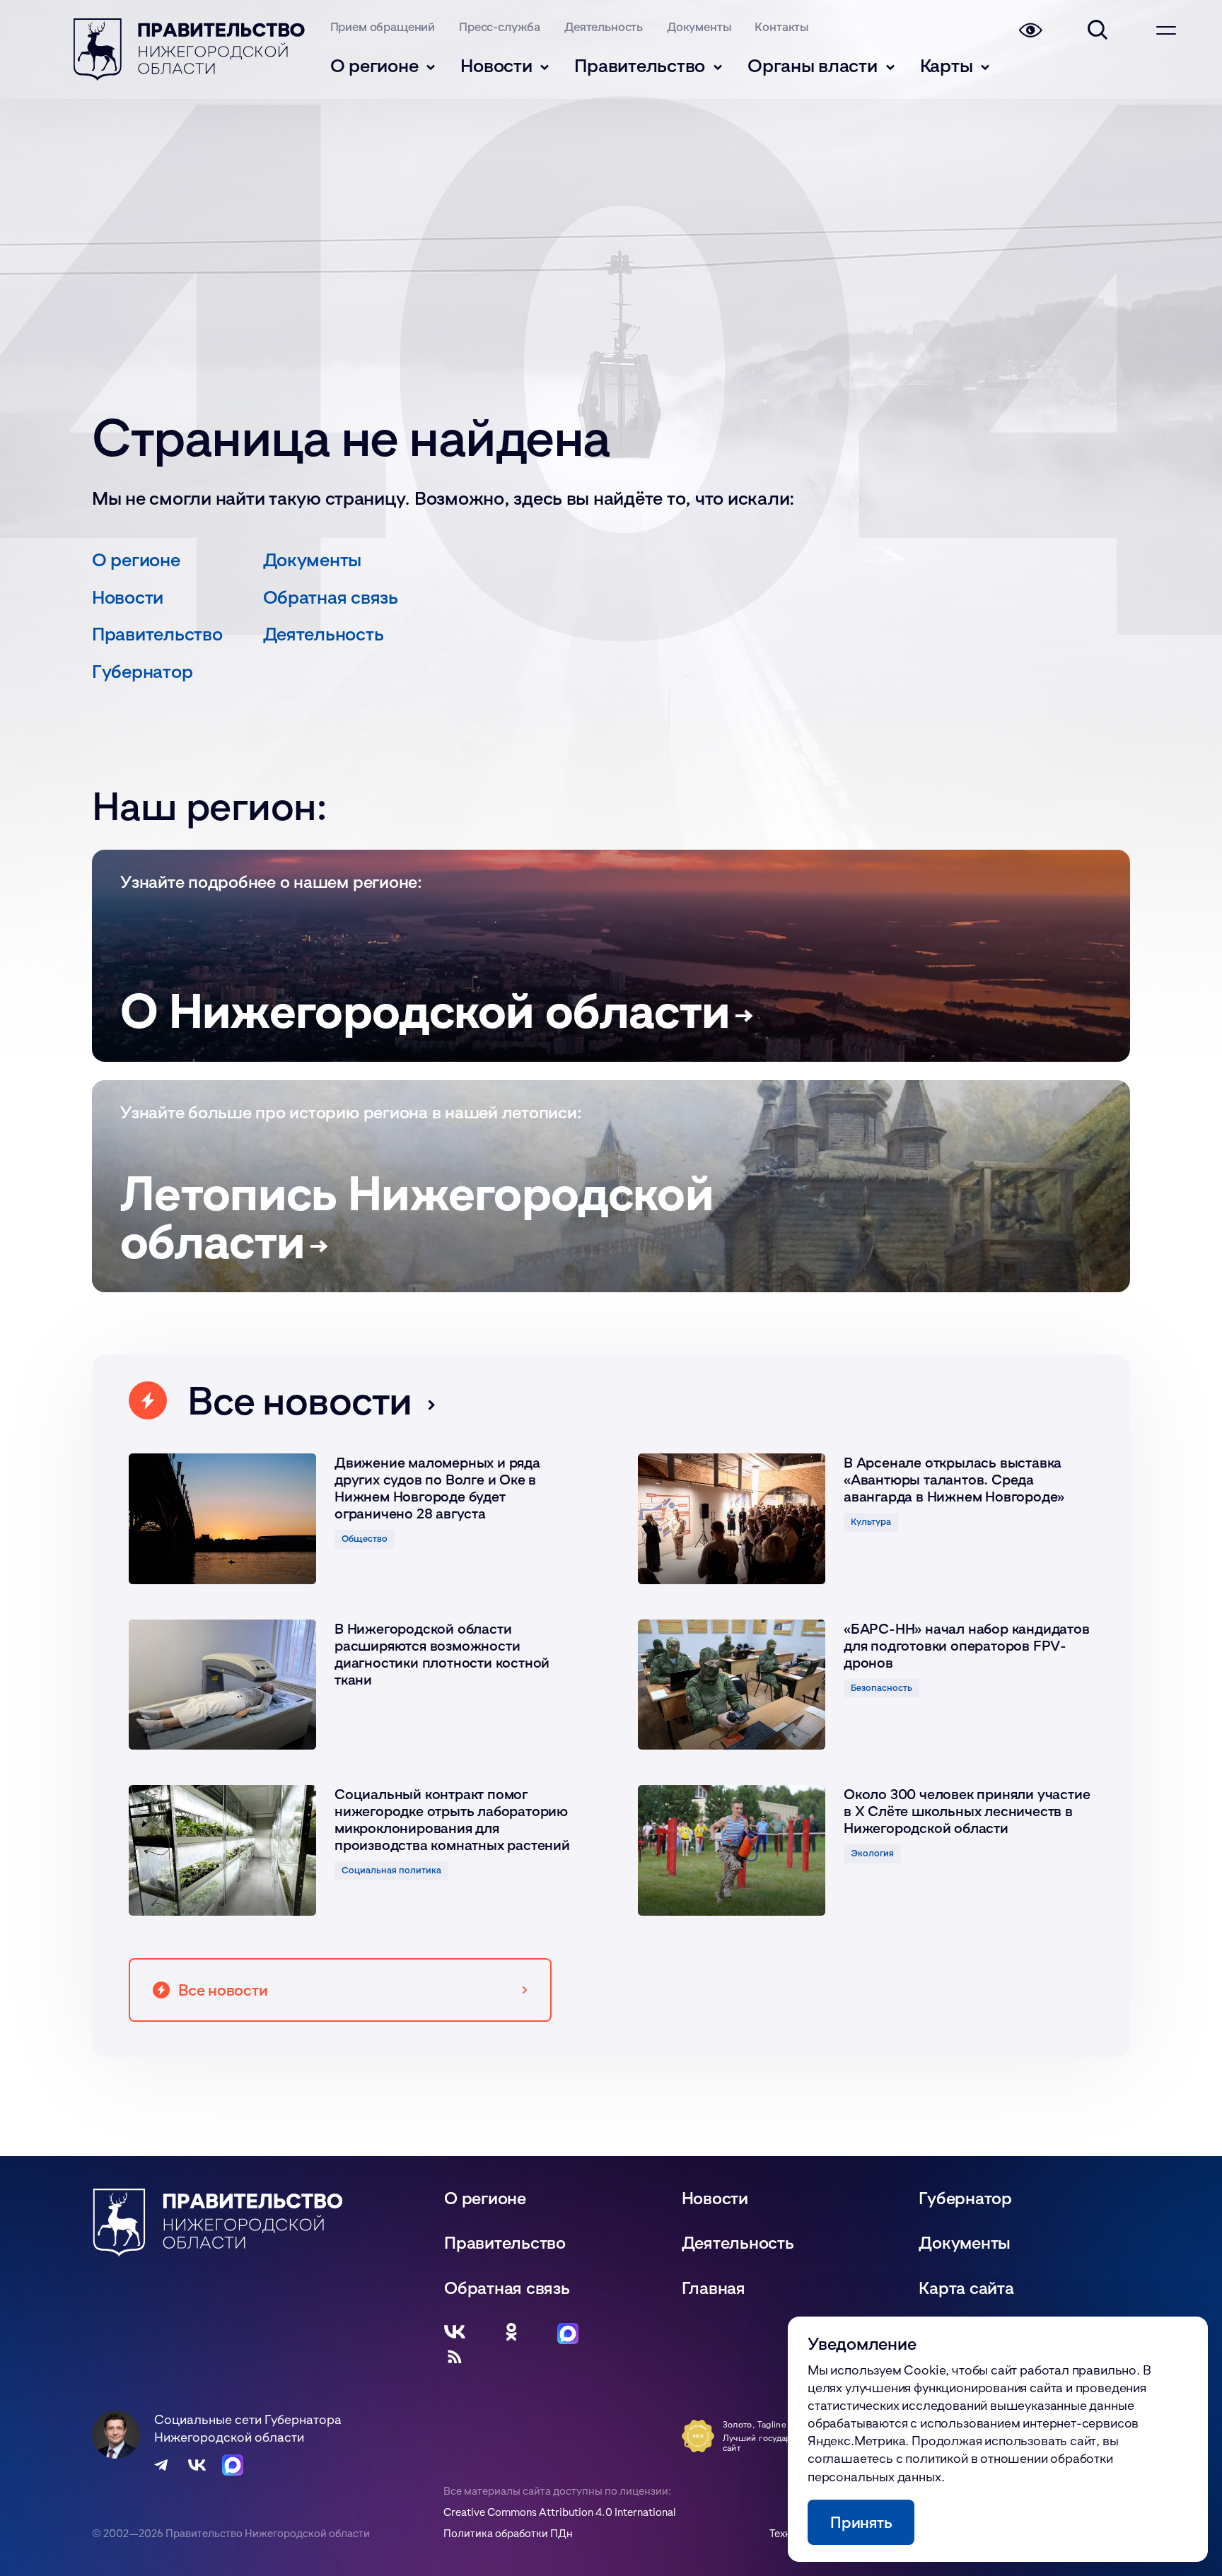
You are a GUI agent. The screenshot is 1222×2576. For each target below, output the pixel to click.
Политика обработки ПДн (508, 2533)
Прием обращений (383, 27)
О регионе (374, 65)
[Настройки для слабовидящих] (1030, 30)
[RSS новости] (455, 2357)
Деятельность (604, 27)
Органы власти (813, 65)
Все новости (299, 1400)
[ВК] (455, 2332)
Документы (699, 27)
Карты (947, 65)
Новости (496, 65)
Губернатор (142, 671)
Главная (714, 2287)
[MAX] (568, 2332)
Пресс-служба (500, 27)
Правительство (640, 65)
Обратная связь (331, 597)
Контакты (781, 27)
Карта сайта (966, 2288)
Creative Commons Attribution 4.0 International (560, 2512)
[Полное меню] (1166, 30)
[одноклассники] (511, 2332)
